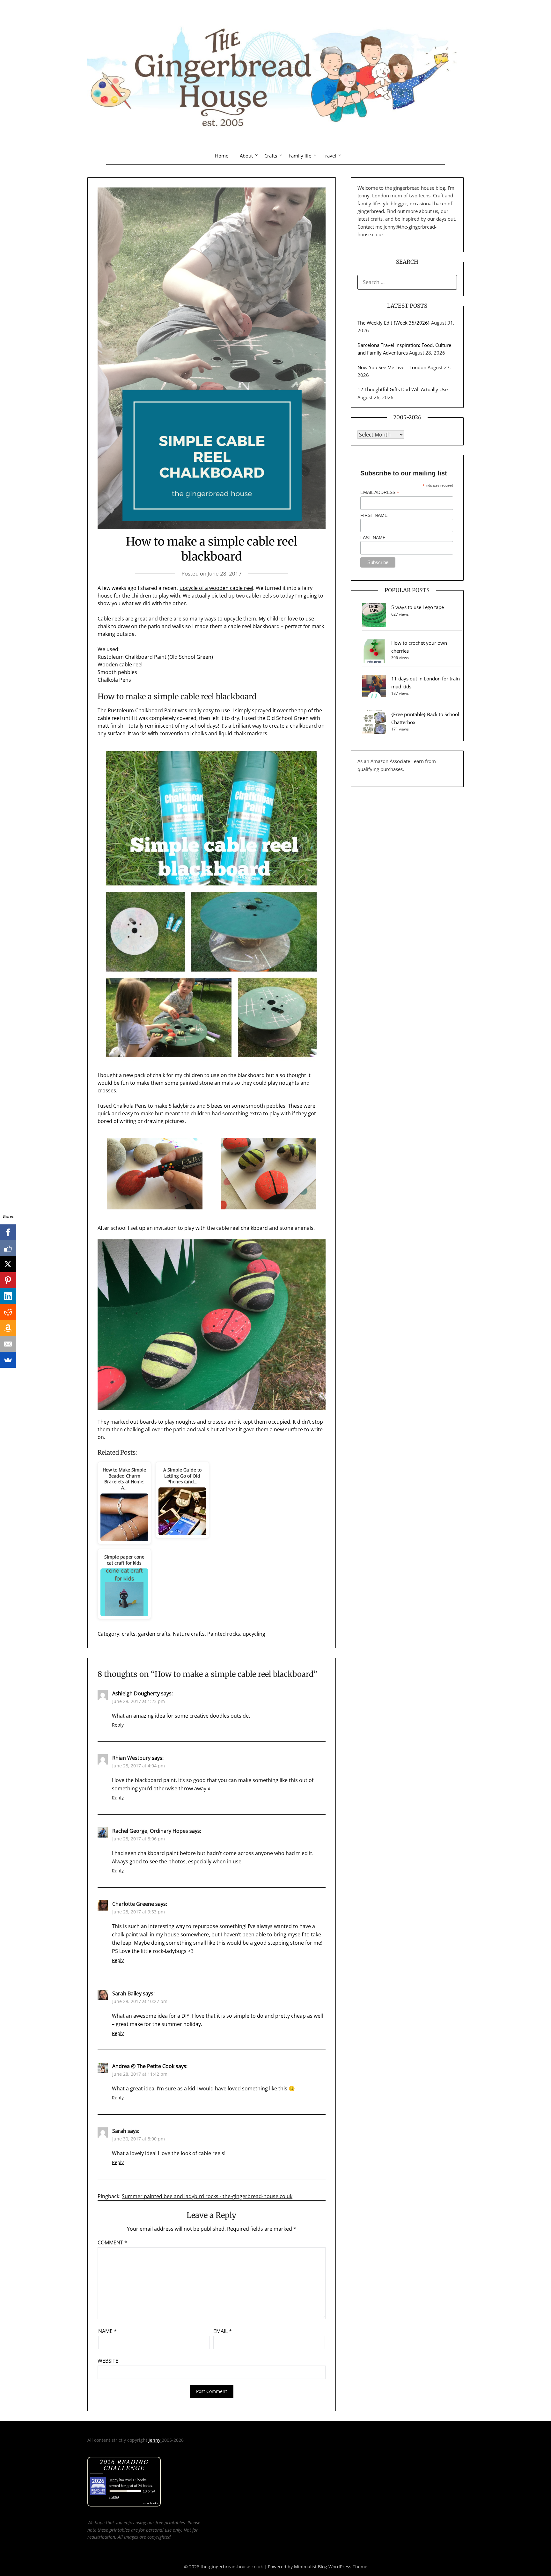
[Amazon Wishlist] (8, 1328)
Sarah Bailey (127, 1993)
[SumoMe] (8, 1360)
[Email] (8, 1344)
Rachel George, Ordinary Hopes (150, 1831)
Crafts (271, 156)
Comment (112, 2242)
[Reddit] (8, 1312)
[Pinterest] (8, 1280)
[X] (8, 1264)
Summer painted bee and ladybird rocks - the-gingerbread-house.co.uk (207, 2196)
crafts (129, 1634)
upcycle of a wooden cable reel (216, 588)
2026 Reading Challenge (124, 2465)
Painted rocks (224, 1634)
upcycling (254, 1634)
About (246, 156)
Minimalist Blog (311, 2567)
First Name (374, 515)
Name (107, 2331)
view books (151, 2503)
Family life (300, 156)
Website (108, 2361)
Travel (329, 156)
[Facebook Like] (8, 1248)
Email (223, 2331)
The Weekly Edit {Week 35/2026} (394, 323)
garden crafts (154, 1634)
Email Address (380, 492)
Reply (118, 1725)
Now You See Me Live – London (392, 367)
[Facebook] (8, 1232)
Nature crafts (189, 1634)
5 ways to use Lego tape (418, 607)
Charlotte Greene (133, 1904)
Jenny (155, 2440)
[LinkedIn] (8, 1296)
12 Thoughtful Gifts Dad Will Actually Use (403, 389)
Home (222, 156)
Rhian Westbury (131, 1758)
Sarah (119, 2131)
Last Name (373, 538)
